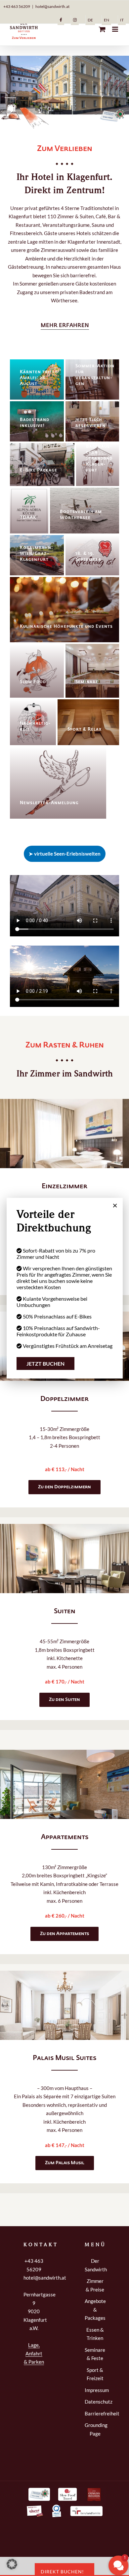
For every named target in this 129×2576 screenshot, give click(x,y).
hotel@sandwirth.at (52, 6)
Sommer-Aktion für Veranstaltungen (95, 375)
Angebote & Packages (95, 2309)
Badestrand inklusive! (35, 423)
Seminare (87, 682)
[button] (65, 326)
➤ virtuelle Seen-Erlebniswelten (65, 854)
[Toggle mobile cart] (102, 29)
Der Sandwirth (95, 2265)
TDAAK (28, 518)
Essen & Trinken (95, 2334)
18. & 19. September (88, 557)
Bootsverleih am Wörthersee (81, 515)
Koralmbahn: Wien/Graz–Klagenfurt (36, 554)
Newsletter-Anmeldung (49, 803)
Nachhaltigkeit (35, 727)
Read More (42, 397)
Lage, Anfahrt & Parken (34, 2353)
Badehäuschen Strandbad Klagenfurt (99, 458)
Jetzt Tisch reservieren (90, 423)
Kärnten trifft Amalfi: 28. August (39, 378)
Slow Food (33, 682)
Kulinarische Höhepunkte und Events (66, 627)
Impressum (95, 2390)
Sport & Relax (85, 729)
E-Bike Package (39, 470)
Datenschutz (95, 2402)
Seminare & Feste (95, 2354)
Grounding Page (95, 2429)
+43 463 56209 (17, 6)
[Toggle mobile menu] (116, 29)
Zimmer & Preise (95, 2285)
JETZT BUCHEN (45, 1364)
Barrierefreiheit (95, 2413)
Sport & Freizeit (95, 2374)
